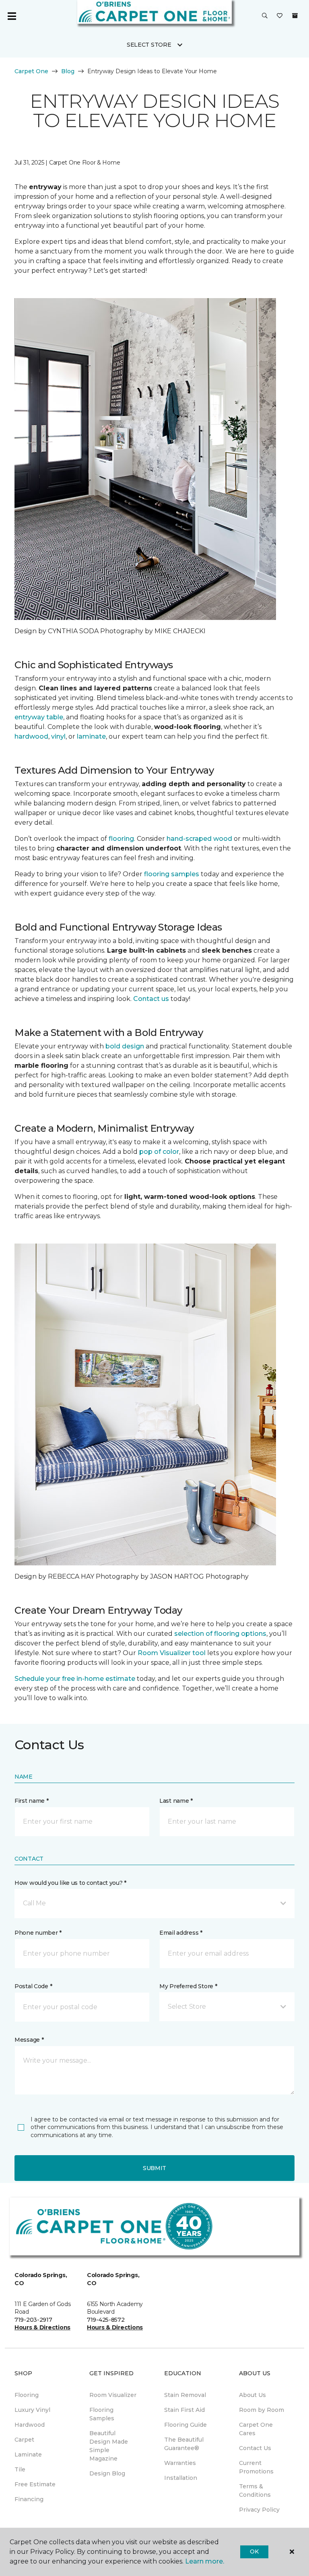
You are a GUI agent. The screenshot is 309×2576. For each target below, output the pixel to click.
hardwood (31, 736)
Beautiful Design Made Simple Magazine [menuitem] (109, 2446)
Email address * (181, 1933)
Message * (29, 2040)
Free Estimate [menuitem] (35, 2484)
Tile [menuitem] (20, 2469)
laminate (91, 736)
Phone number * (38, 1933)
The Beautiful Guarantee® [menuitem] (184, 2444)
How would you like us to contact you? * (70, 1883)
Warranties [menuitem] (180, 2463)
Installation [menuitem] (181, 2478)
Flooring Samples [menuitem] (102, 2414)
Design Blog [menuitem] (107, 2473)
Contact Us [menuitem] (255, 2448)
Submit (154, 2168)
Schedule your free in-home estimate (75, 1679)
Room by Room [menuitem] (262, 2410)
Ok (254, 2551)
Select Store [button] (149, 45)
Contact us (151, 999)
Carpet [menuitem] (24, 2440)
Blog (68, 71)
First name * (32, 1801)
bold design (125, 1046)
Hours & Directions (42, 2327)
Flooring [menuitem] (27, 2395)
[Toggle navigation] (12, 16)
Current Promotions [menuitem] (256, 2467)
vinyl (58, 736)
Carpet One (31, 71)
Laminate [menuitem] (28, 2455)
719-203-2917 (33, 2320)
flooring (121, 839)
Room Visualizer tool (172, 1653)
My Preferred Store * (188, 1986)
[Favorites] (280, 16)
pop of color (159, 1152)
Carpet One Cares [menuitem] (256, 2429)
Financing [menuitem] (29, 2499)
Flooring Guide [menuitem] (185, 2425)
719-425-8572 (106, 2320)
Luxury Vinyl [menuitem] (32, 2410)
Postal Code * (33, 1986)
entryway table (39, 717)
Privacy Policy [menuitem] (259, 2510)
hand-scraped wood (199, 839)
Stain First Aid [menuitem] (184, 2410)
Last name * (176, 1801)
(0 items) (295, 16)
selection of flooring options (220, 1634)
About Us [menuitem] (252, 2395)
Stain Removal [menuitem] (185, 2395)
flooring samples (172, 874)
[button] (265, 16)
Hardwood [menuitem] (30, 2425)
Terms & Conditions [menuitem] (255, 2491)
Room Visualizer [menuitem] (113, 2395)
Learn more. (205, 2561)
